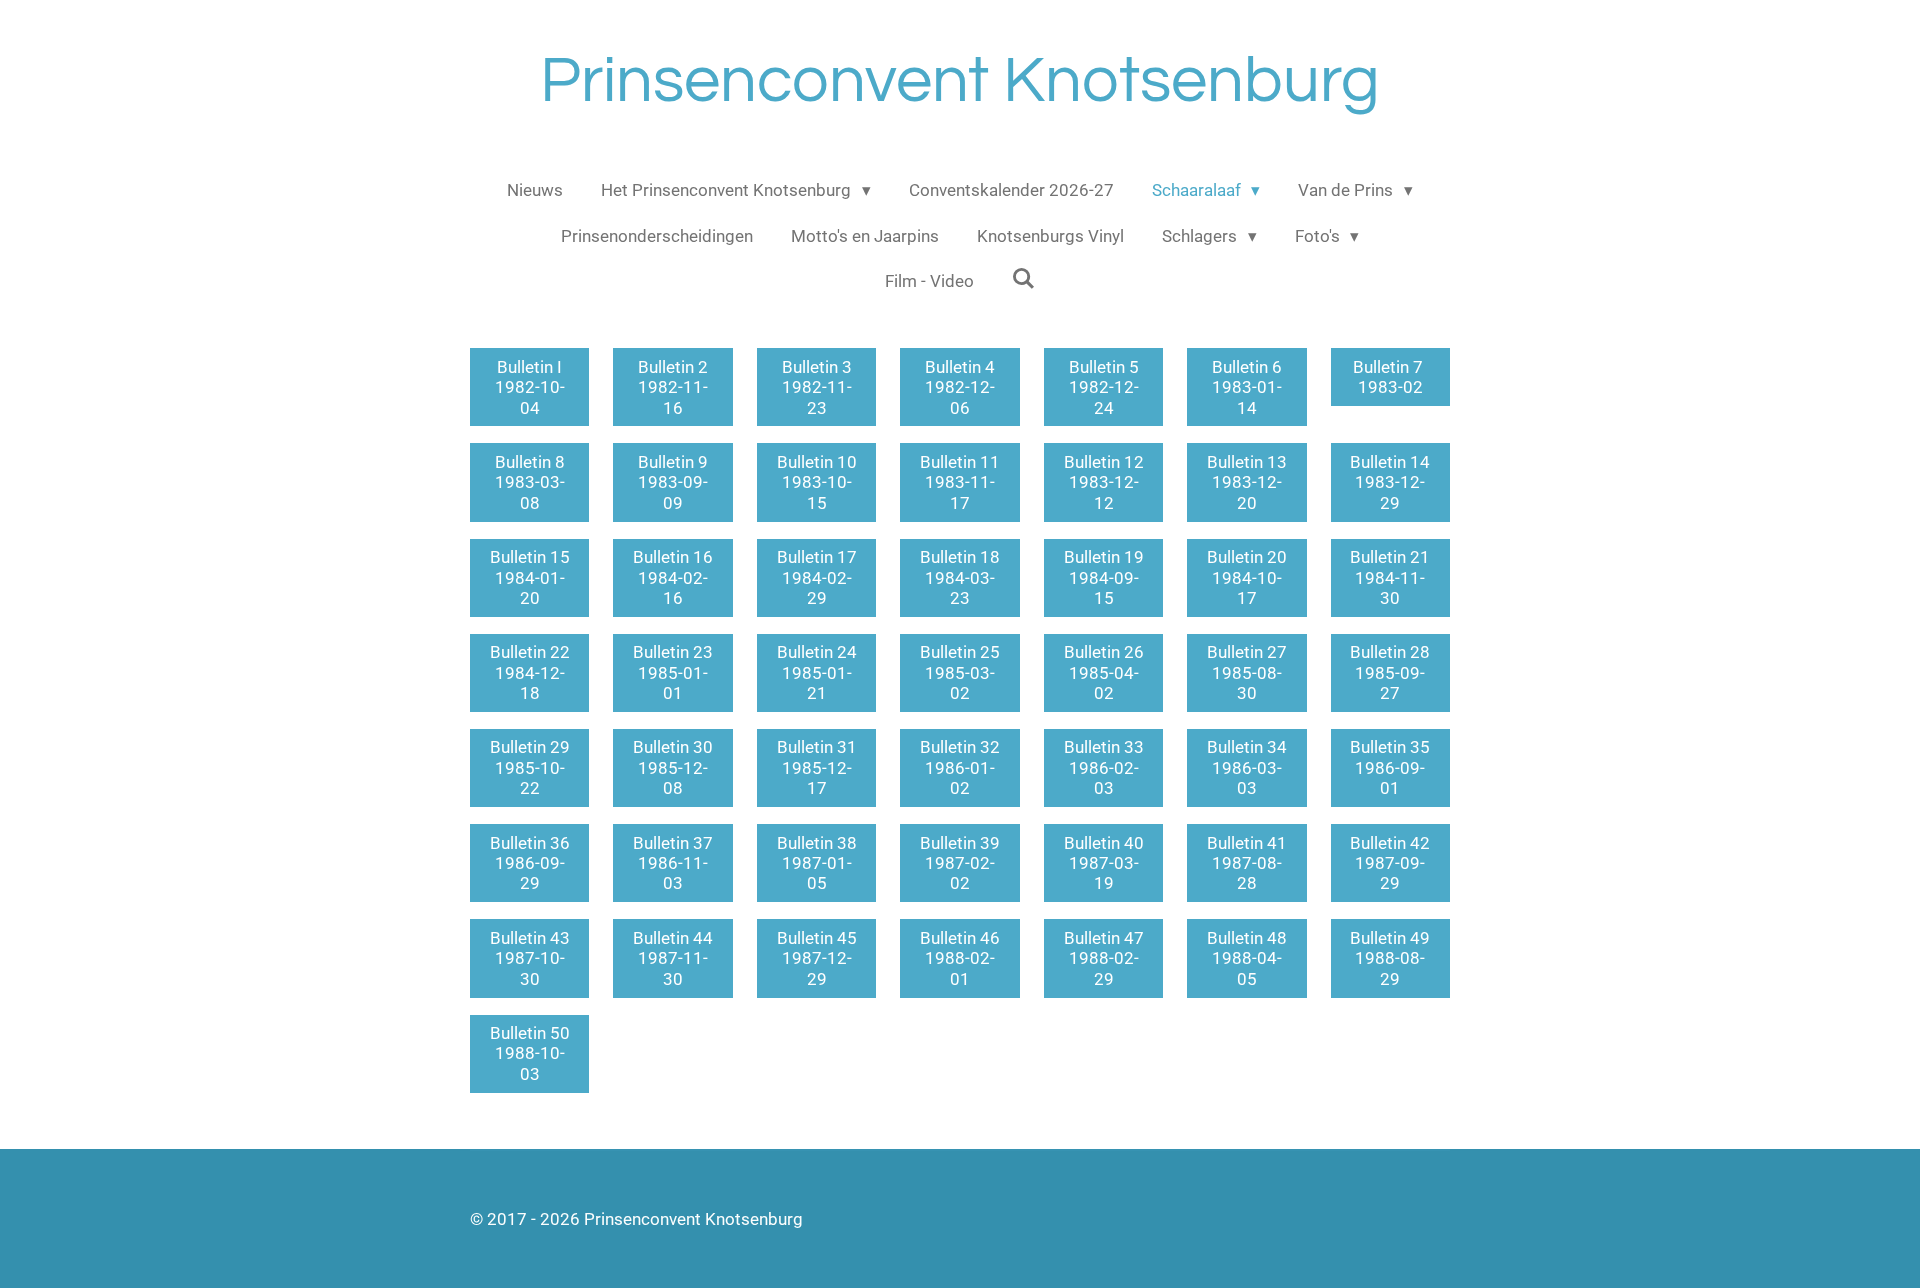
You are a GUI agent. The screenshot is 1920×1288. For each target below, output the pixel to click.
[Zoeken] (1024, 279)
